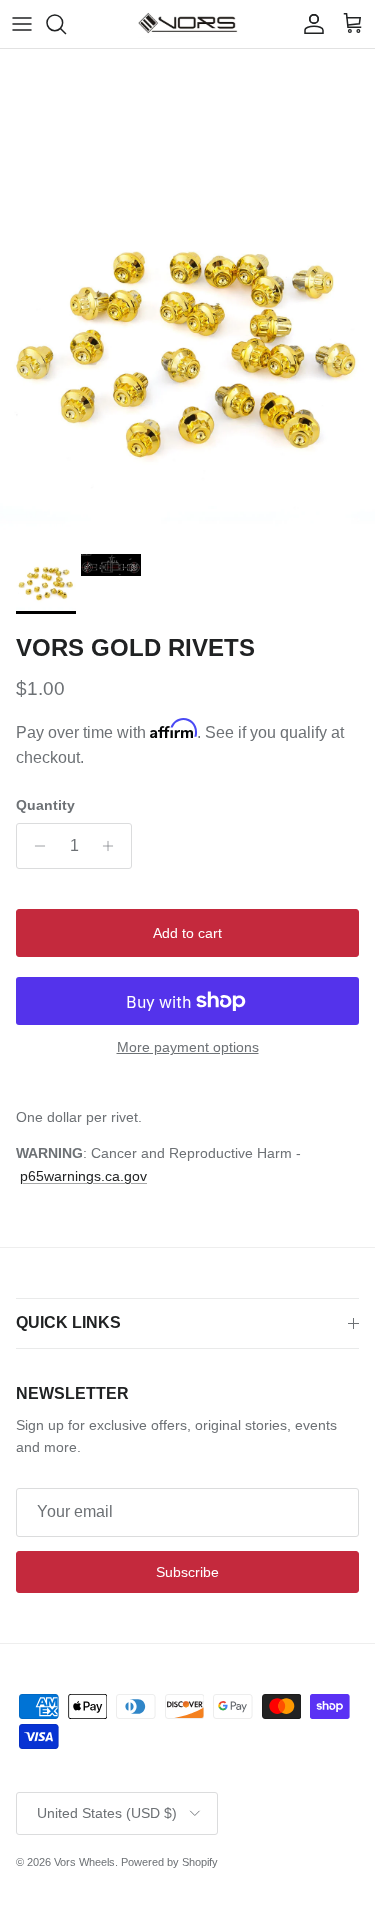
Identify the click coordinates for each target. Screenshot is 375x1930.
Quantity (45, 805)
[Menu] (22, 24)
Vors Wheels (84, 1862)
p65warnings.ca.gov (83, 1176)
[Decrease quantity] (34, 846)
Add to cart (187, 933)
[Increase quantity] (113, 846)
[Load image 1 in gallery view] (187, 356)
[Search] (66, 24)
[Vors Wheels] (188, 24)
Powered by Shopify (169, 1862)
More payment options (188, 1047)
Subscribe (187, 1572)
